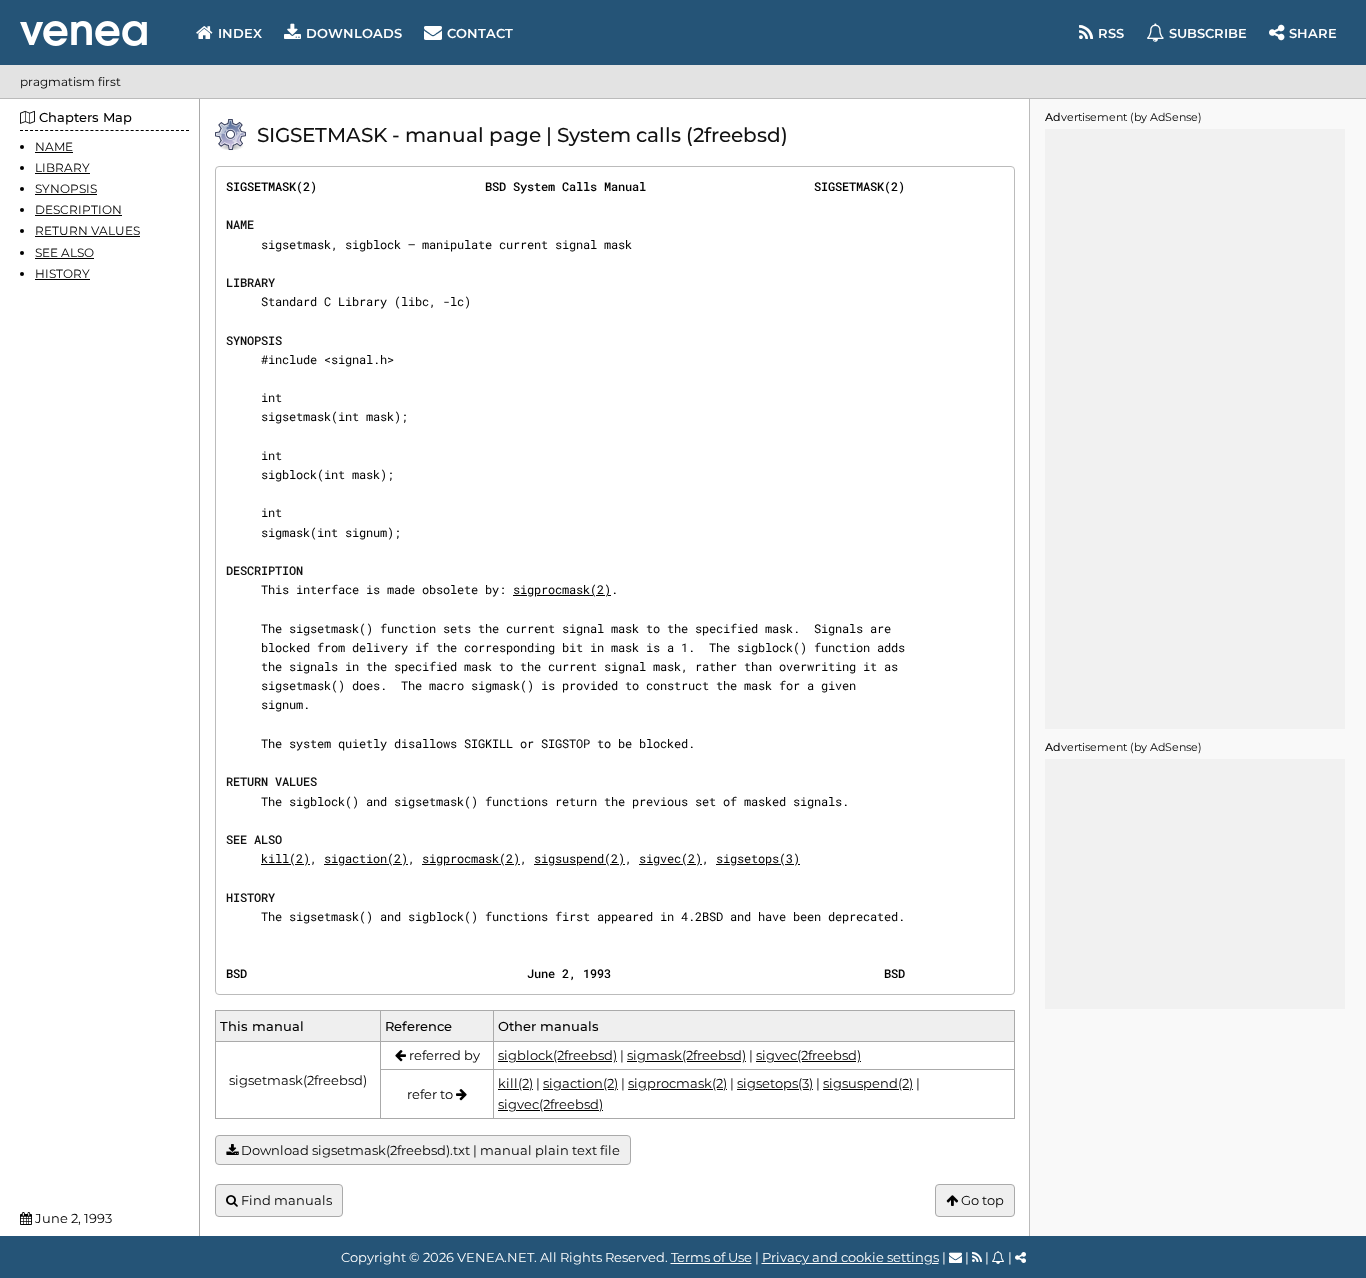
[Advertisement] (1195, 429)
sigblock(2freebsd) (557, 1055)
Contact (480, 33)
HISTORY (62, 273)
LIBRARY (62, 167)
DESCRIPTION (78, 210)
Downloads (354, 33)
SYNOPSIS (66, 188)
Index (240, 33)
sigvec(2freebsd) (808, 1055)
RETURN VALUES (87, 231)
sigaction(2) (366, 858)
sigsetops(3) (758, 858)
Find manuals (285, 1200)
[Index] (83, 33)
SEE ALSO (64, 252)
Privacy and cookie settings (850, 1257)
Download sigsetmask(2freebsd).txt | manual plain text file (429, 1150)
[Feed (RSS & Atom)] (977, 1257)
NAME (54, 146)
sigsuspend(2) (579, 858)
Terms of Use (711, 1257)
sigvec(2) (670, 858)
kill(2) (285, 858)
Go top (981, 1200)
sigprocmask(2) (562, 589)
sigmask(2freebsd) (686, 1055)
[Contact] (955, 1257)
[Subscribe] (998, 1257)
